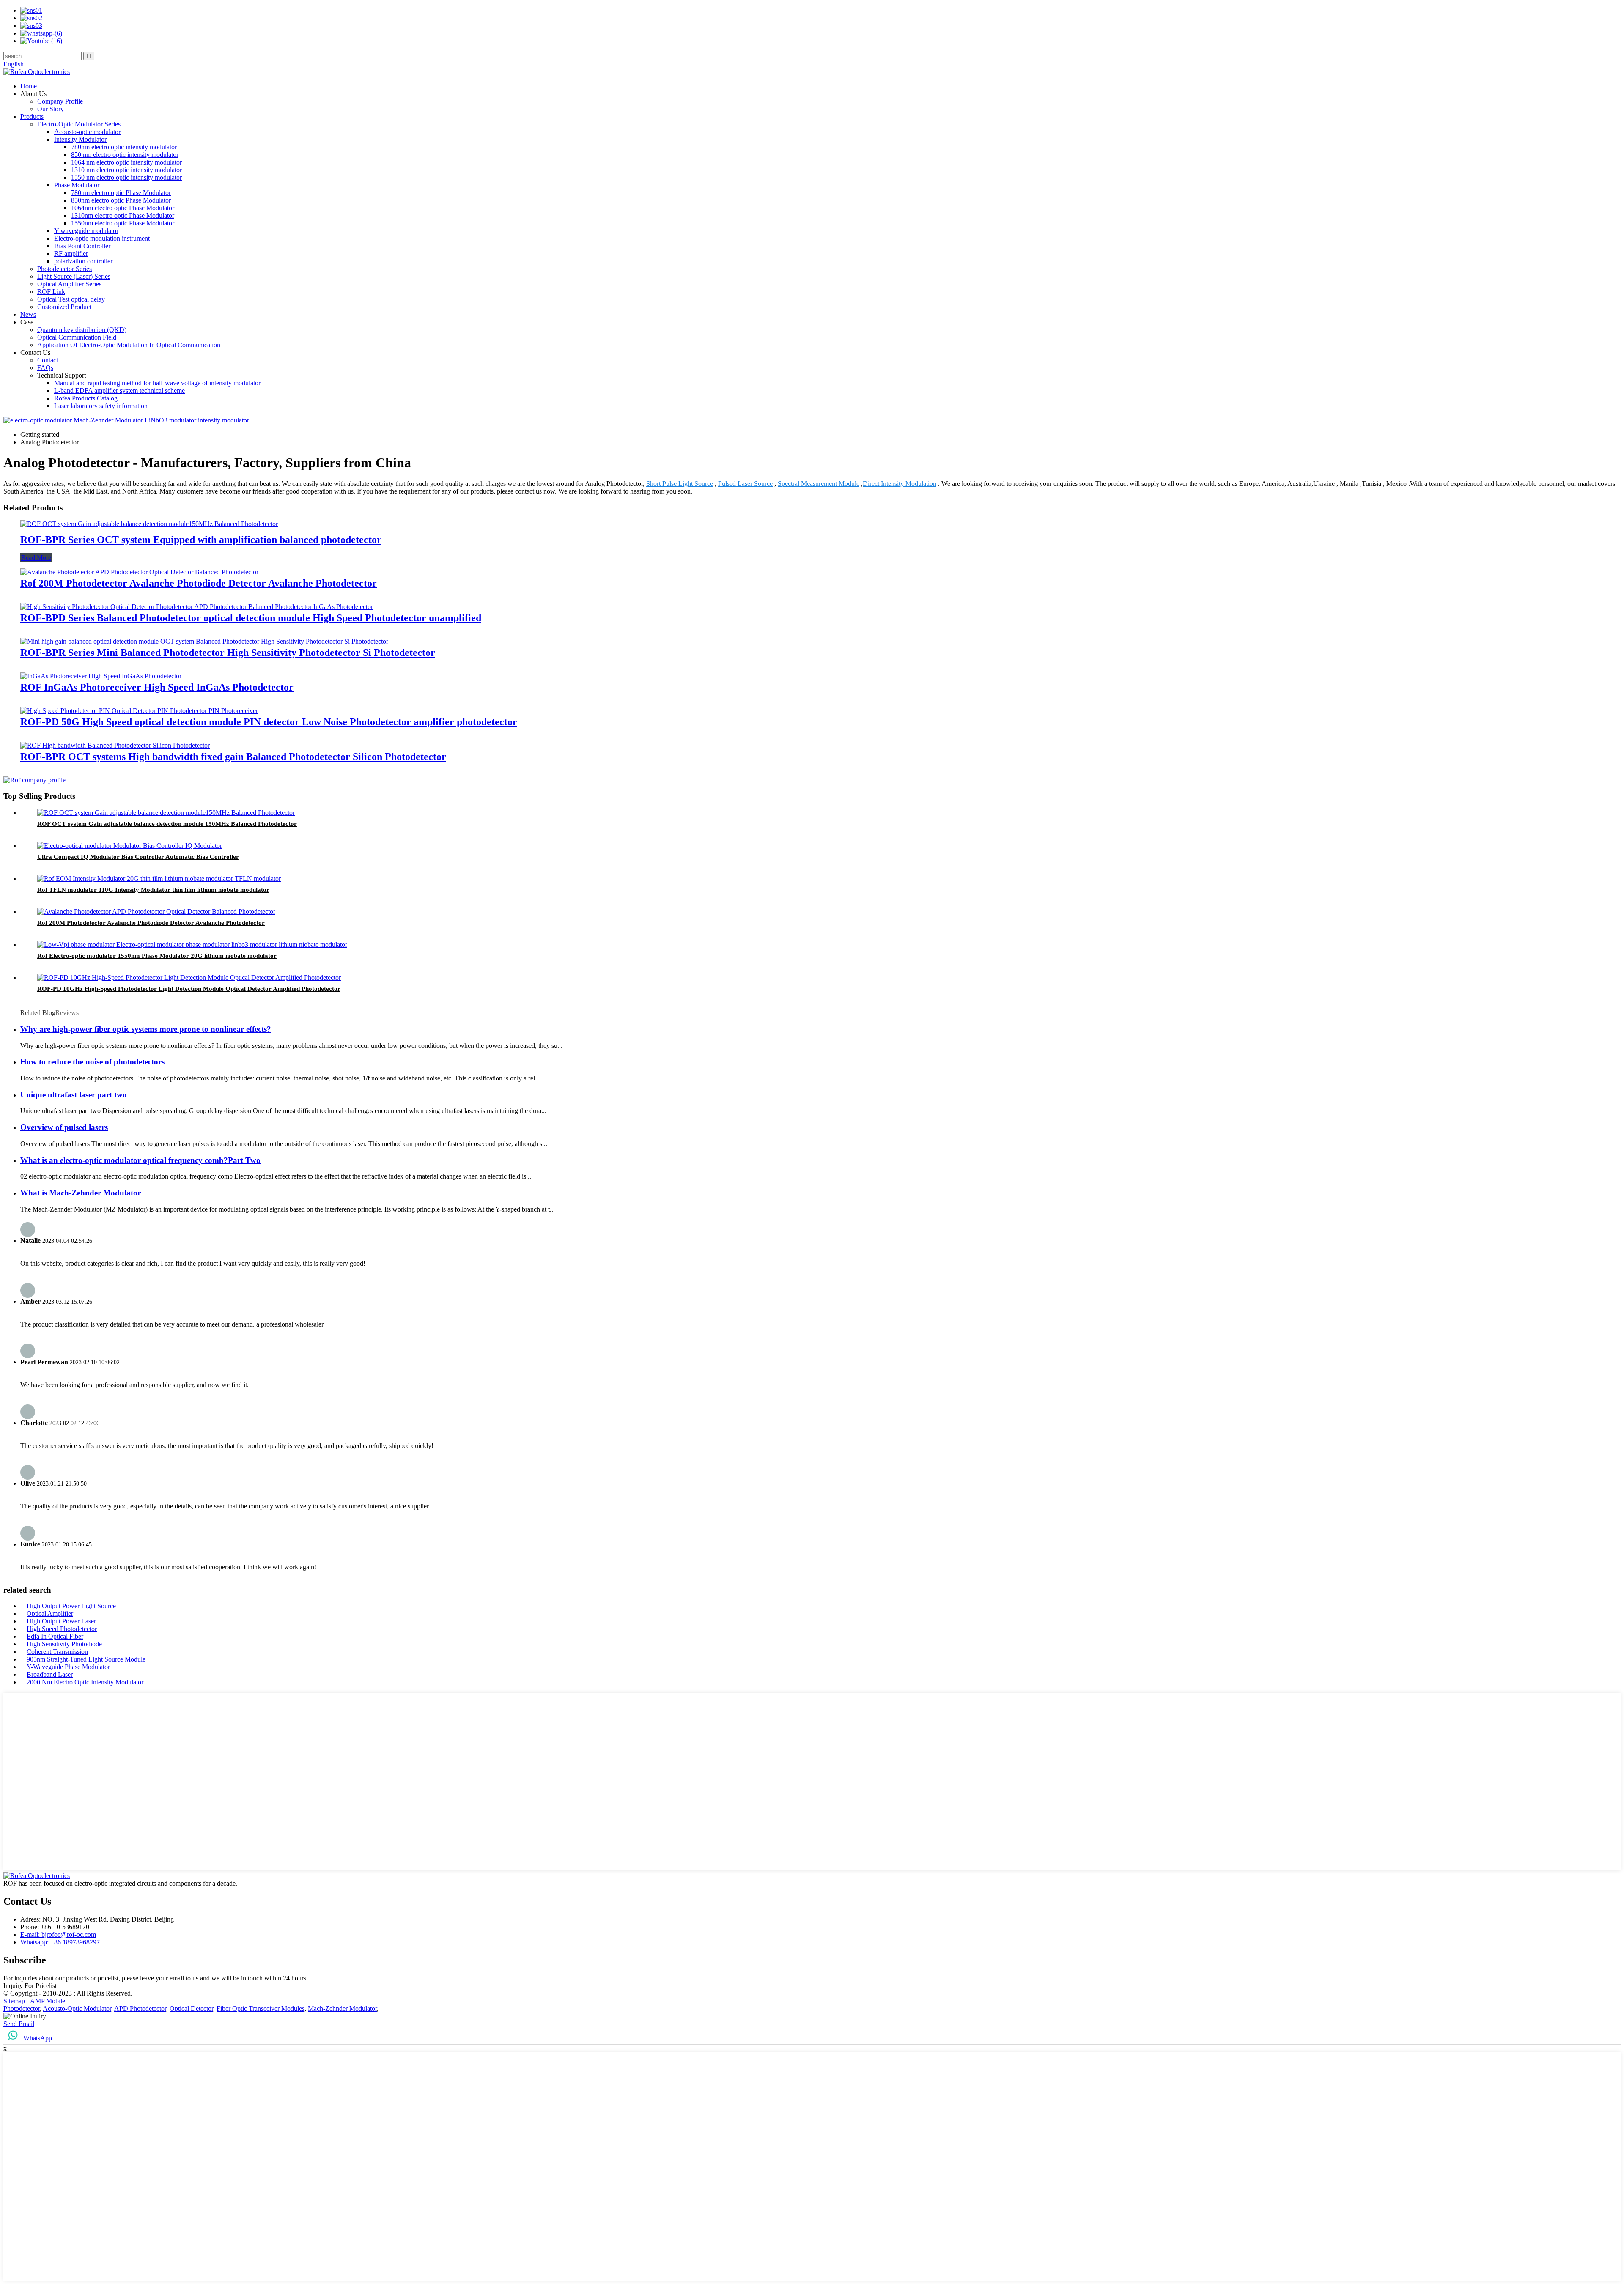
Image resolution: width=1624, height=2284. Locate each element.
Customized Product (64, 307)
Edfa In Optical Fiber (55, 1636)
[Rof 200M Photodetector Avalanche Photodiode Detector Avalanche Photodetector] (139, 572)
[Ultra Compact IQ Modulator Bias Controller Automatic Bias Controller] (130, 846)
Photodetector (22, 2008)
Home (29, 86)
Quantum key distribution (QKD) (82, 330)
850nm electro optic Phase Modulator (121, 200)
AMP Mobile (48, 2001)
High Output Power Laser (61, 1621)
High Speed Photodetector (62, 1629)
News (28, 314)
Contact (48, 360)
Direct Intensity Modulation (900, 484)
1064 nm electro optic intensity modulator (126, 162)
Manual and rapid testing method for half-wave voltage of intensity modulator (157, 383)
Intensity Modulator (80, 139)
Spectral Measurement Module (819, 484)
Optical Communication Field (77, 337)
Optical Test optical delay (71, 299)
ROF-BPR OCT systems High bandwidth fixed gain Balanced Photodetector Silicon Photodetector (233, 757)
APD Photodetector (140, 2008)
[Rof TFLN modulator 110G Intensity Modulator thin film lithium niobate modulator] (159, 879)
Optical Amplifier (50, 1614)
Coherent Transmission (57, 1652)
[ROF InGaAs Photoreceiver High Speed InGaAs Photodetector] (101, 676)
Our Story (51, 109)
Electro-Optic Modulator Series (79, 124)
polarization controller (83, 261)
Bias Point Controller (82, 246)
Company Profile (60, 101)
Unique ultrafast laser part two (74, 1095)
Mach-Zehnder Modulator (342, 2008)
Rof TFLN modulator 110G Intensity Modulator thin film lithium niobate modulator (153, 890)
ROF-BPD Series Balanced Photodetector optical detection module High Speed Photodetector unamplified (251, 618)
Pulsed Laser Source (745, 484)
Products (32, 117)
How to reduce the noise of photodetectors (92, 1062)
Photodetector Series (64, 269)
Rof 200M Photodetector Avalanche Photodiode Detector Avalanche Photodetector (199, 583)
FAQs (45, 368)
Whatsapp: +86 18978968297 (60, 1942)
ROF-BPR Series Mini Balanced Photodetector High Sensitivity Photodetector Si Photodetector (228, 653)
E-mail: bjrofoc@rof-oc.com (58, 1934)
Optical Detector (191, 2008)
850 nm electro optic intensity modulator (125, 155)
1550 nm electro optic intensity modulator (126, 177)
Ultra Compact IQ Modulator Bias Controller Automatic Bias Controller (138, 857)
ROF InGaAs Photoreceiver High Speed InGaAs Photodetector (157, 687)
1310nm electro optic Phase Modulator (123, 215)
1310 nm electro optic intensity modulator (126, 170)
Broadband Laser (50, 1674)
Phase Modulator (77, 185)
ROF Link (51, 292)
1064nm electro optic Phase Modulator (123, 208)
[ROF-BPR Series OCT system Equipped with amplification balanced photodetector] (149, 524)
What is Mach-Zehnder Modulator (81, 1193)
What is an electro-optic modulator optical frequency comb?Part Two (140, 1160)
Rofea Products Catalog (86, 398)
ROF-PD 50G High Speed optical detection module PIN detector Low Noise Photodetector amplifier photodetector (269, 722)
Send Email (19, 2024)
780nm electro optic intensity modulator (124, 147)
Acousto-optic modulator (87, 132)
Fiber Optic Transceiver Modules (261, 2008)
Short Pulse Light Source (680, 484)
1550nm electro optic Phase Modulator (123, 223)
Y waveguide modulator (86, 231)
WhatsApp (38, 2038)
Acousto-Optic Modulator (77, 2008)
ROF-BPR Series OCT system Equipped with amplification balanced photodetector (201, 540)
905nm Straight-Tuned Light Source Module (86, 1659)
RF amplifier (71, 254)
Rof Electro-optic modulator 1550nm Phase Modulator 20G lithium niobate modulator (157, 956)
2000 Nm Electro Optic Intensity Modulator (85, 1682)
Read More (36, 558)
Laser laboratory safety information (101, 406)
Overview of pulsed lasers (64, 1127)
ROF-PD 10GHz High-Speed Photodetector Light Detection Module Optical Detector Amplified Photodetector (189, 989)
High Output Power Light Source (71, 1606)
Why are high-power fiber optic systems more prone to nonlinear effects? (146, 1029)
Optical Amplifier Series (69, 284)
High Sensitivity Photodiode (64, 1644)
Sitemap (14, 2001)
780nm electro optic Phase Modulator (121, 193)
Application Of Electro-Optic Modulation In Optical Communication (129, 345)
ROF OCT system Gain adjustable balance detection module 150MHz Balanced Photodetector (167, 824)
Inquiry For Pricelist (30, 1986)
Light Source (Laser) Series (74, 276)
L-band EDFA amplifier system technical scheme (119, 391)
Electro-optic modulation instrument (102, 238)
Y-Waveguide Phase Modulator (68, 1667)
